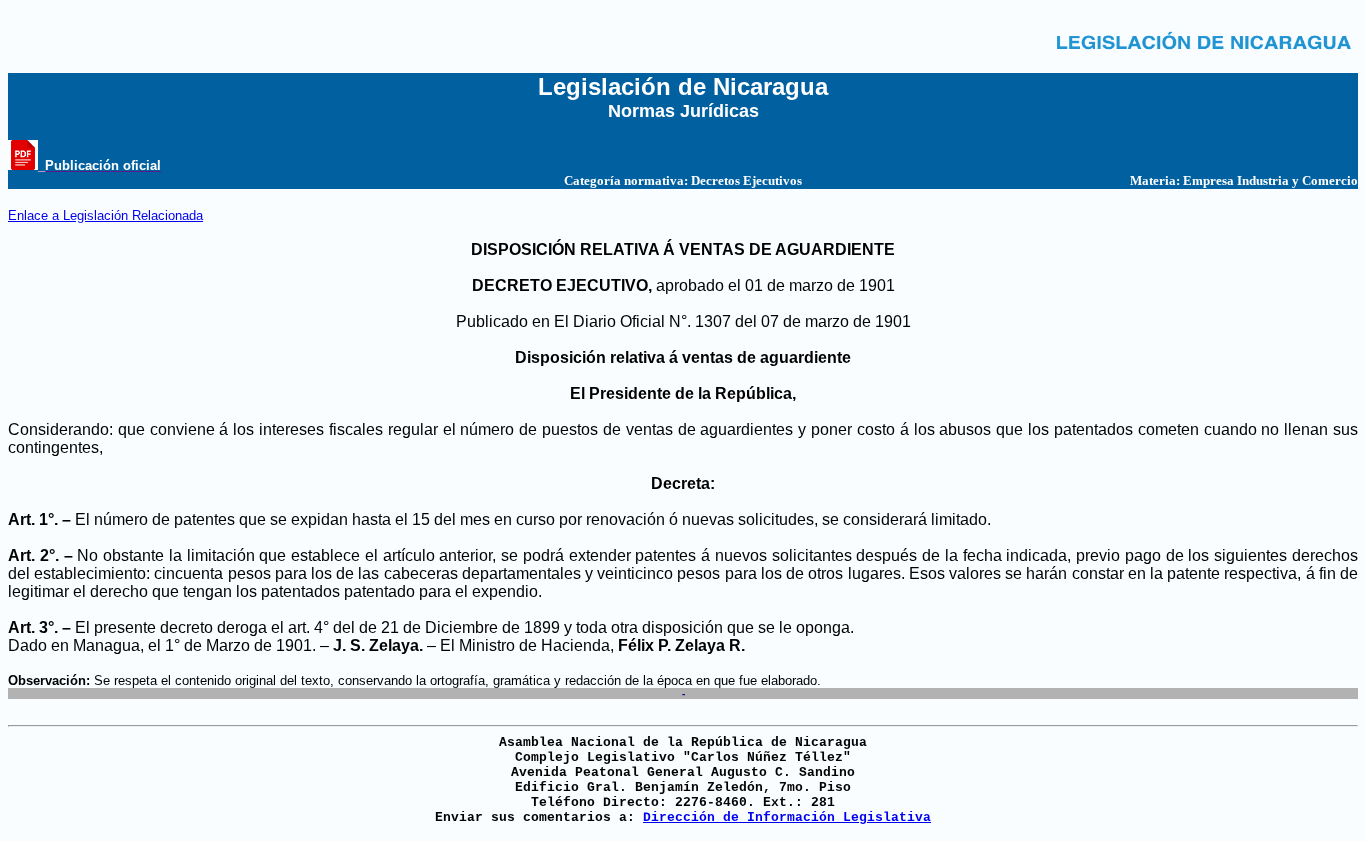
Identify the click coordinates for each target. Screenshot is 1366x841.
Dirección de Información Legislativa (787, 817)
